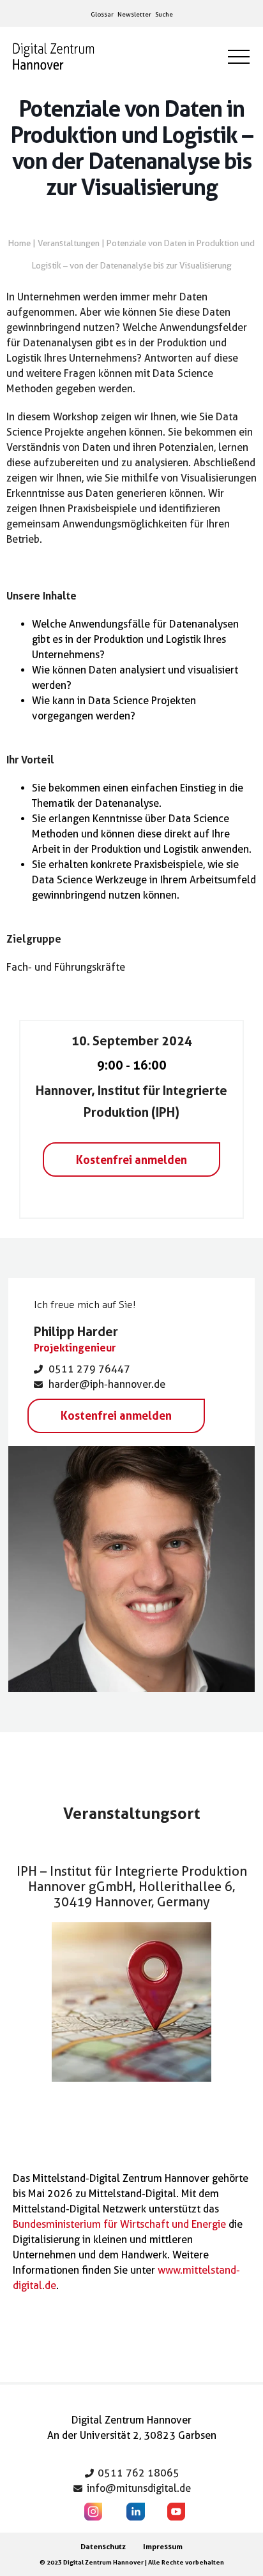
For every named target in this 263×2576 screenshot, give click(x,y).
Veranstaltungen (69, 243)
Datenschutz (103, 2546)
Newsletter (134, 14)
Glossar (102, 14)
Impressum (163, 2546)
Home (19, 243)
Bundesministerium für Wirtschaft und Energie (119, 2224)
